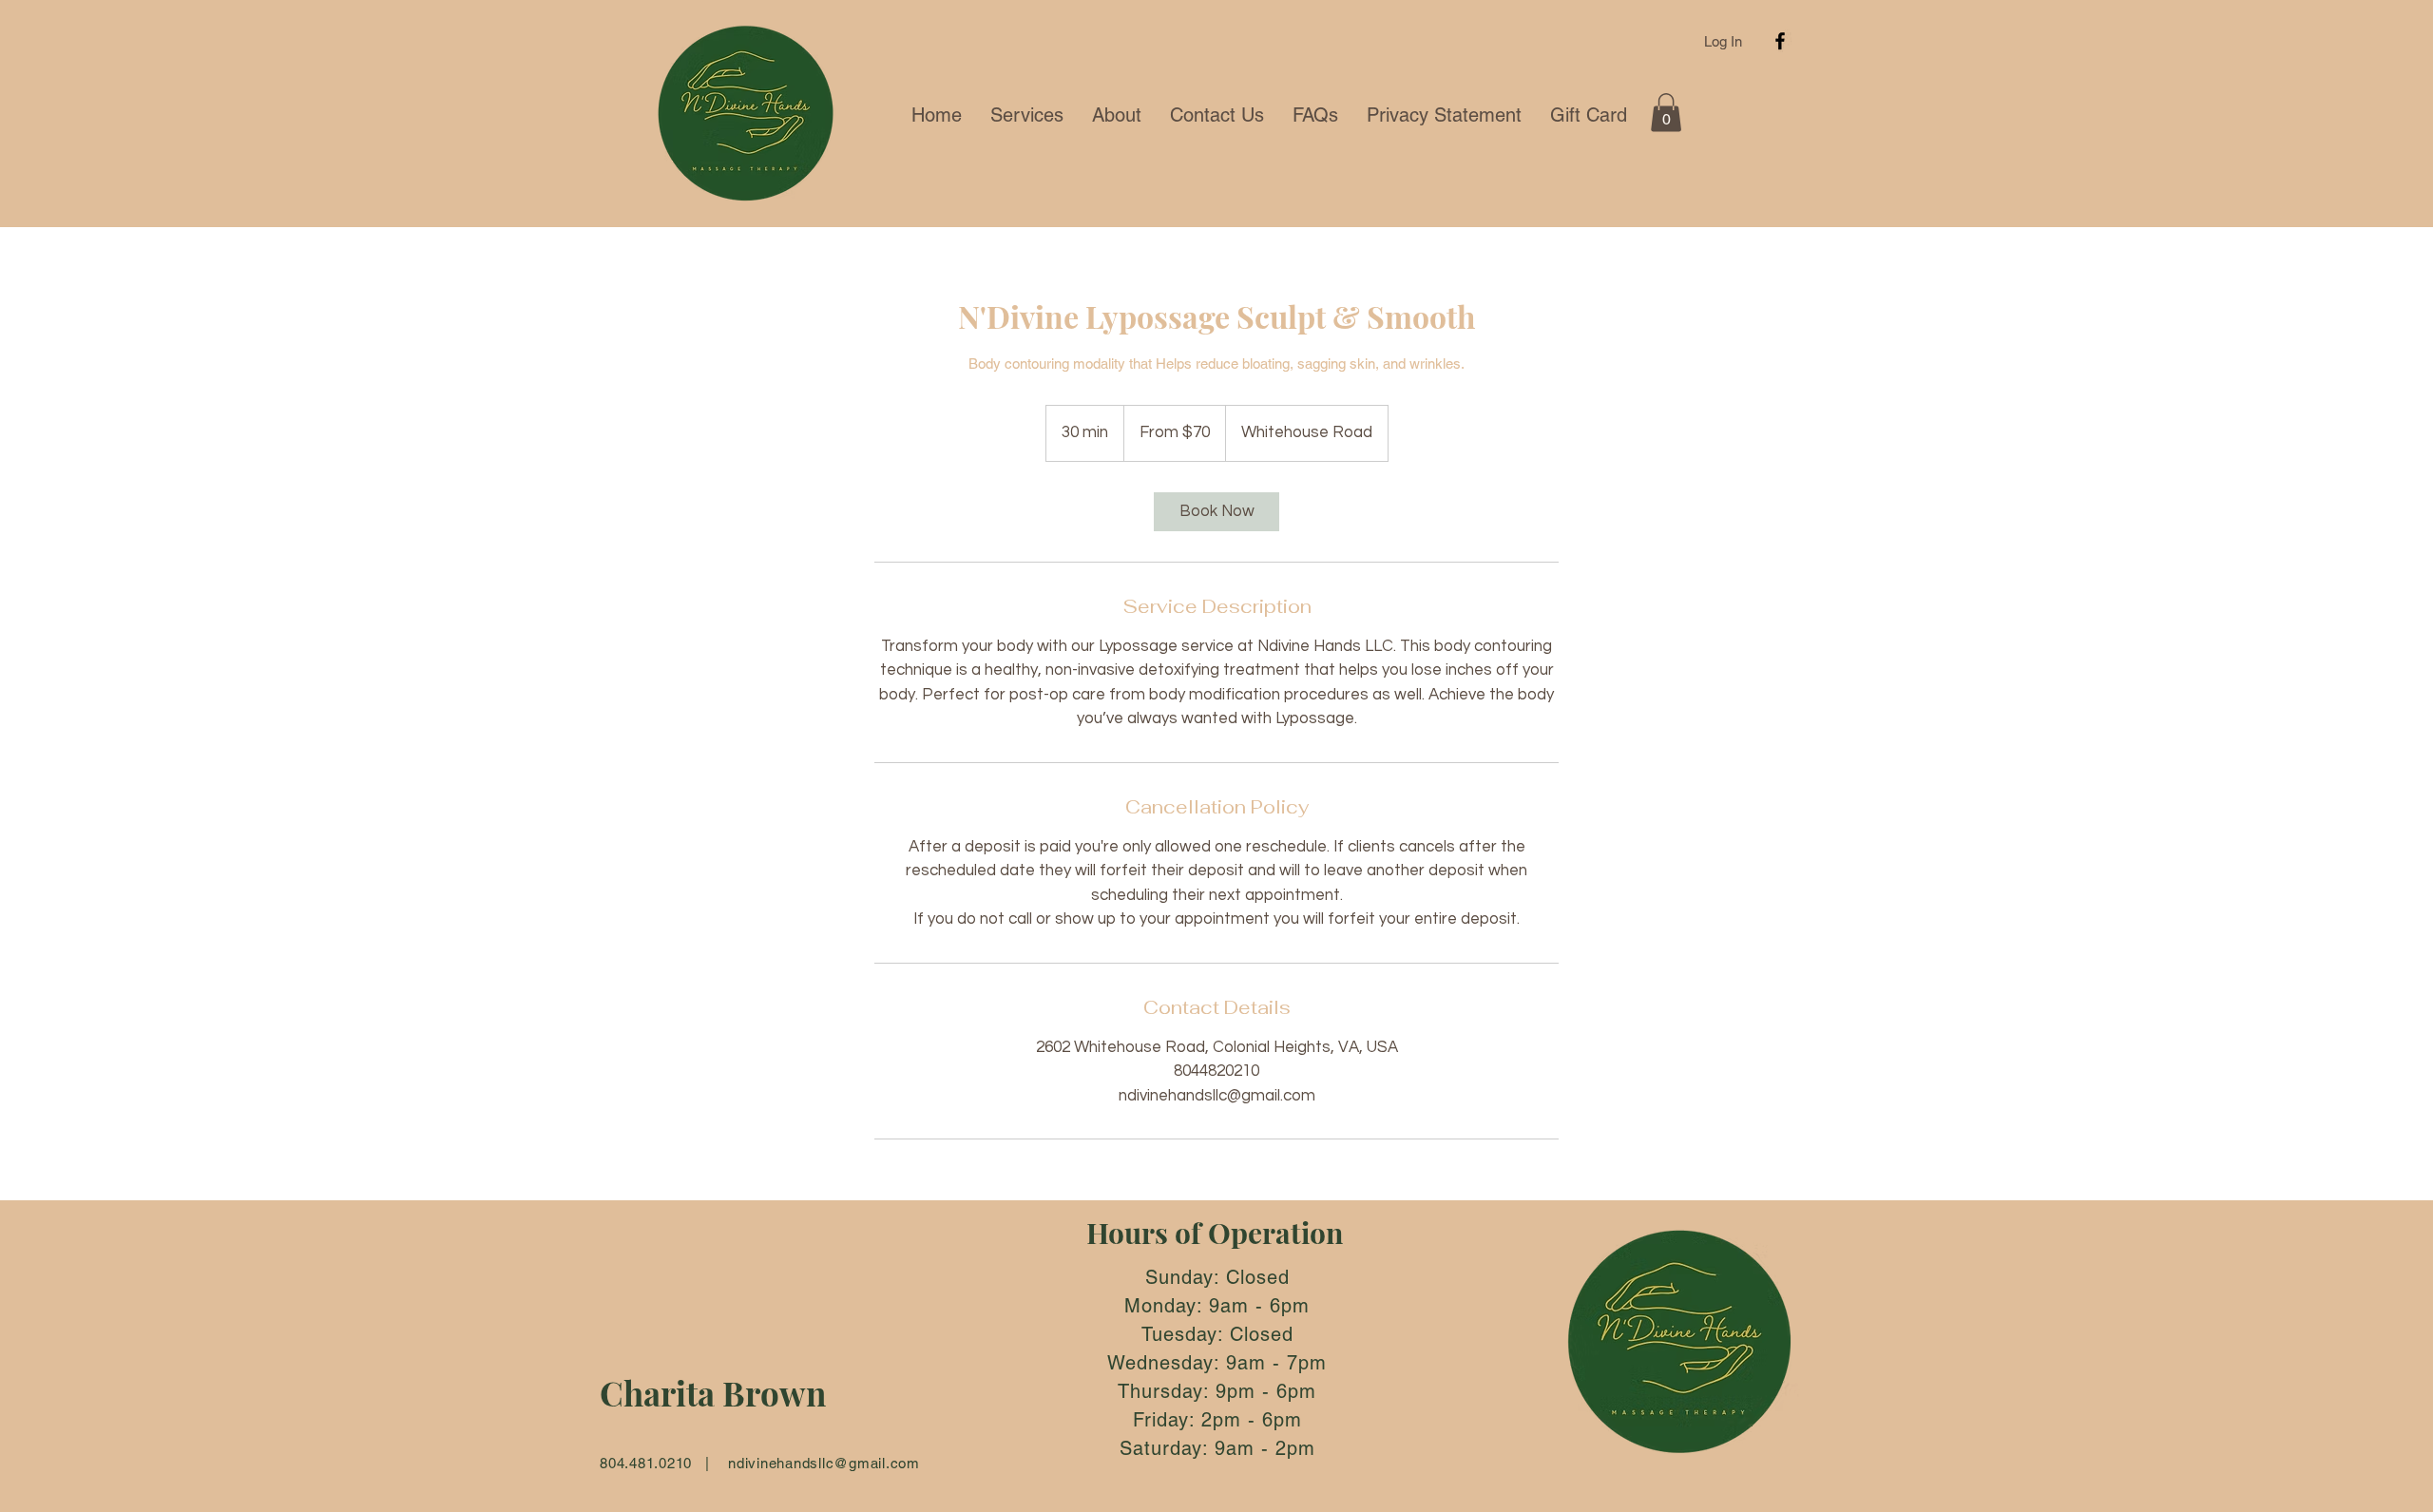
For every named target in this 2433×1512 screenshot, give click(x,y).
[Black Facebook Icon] (1780, 41)
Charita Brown (713, 1393)
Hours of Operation (1215, 1233)
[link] (1216, 512)
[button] (1666, 113)
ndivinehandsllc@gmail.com (824, 1463)
